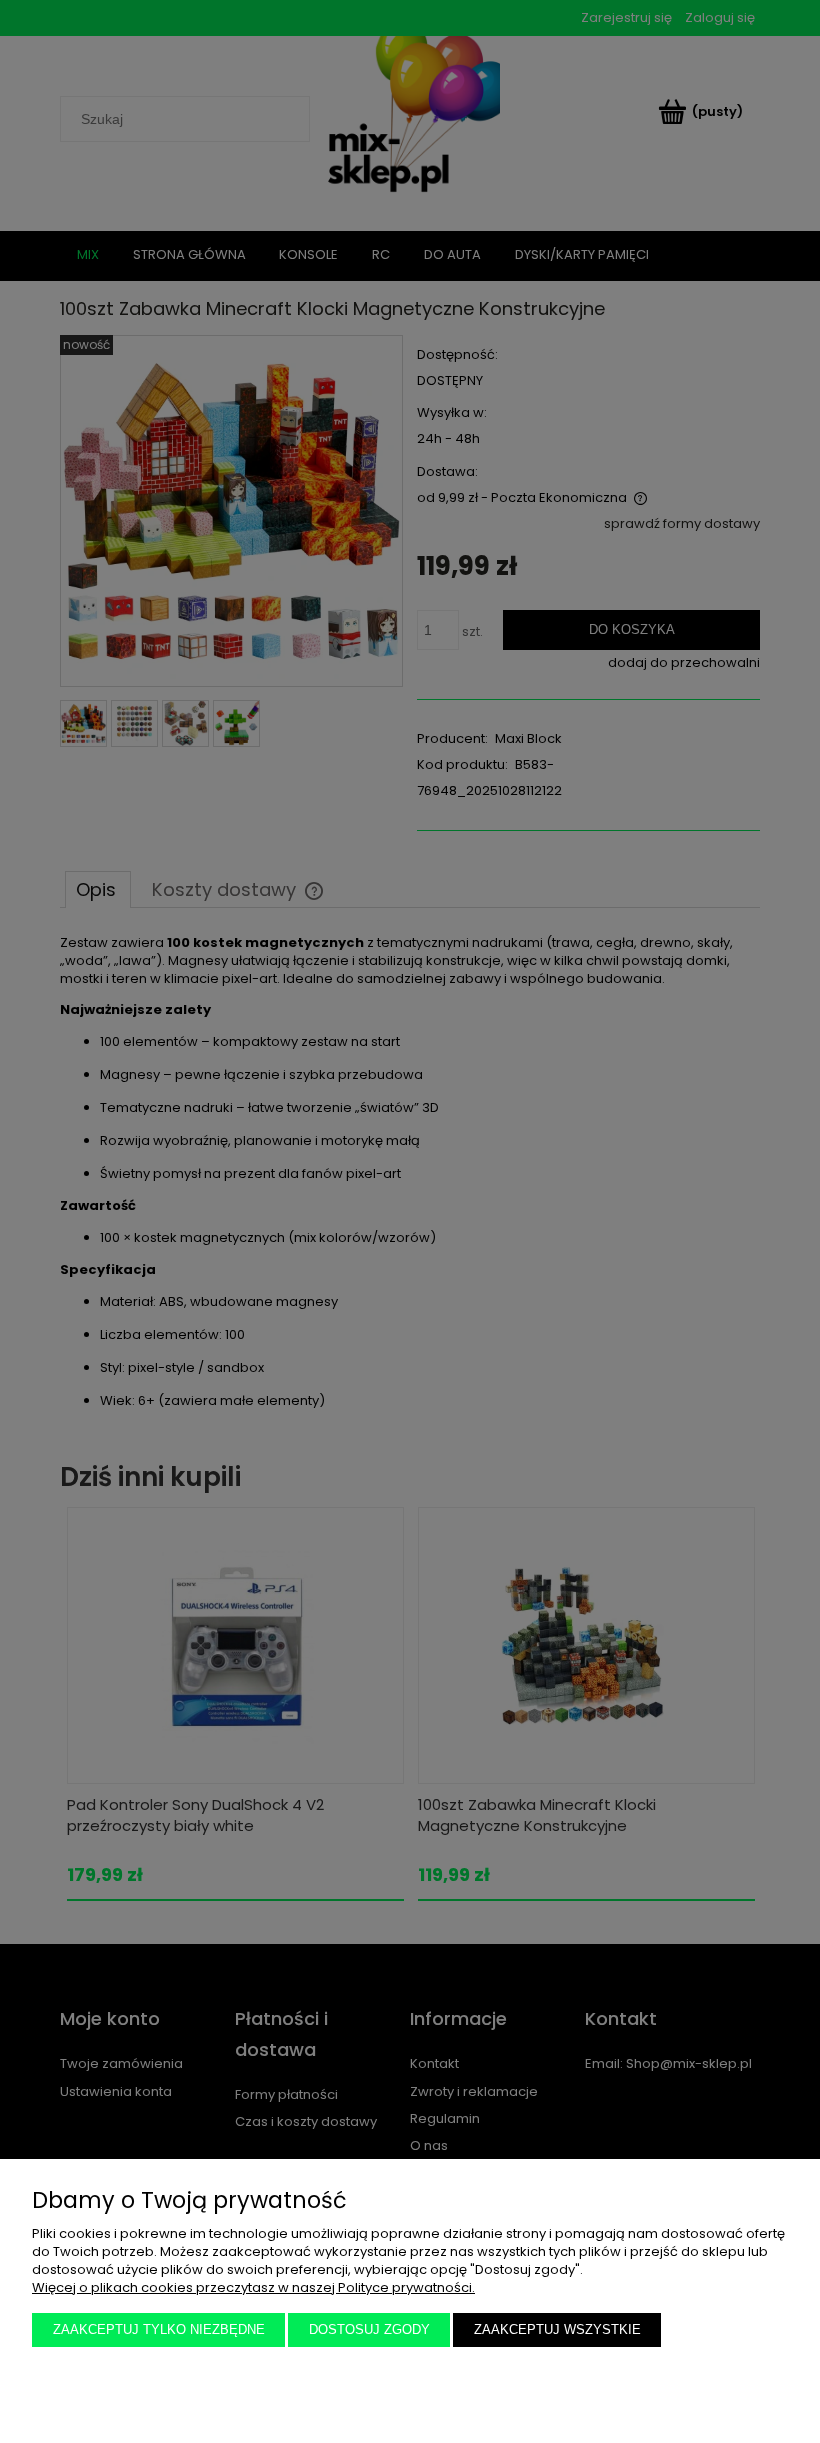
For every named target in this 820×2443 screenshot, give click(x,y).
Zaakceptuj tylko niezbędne (159, 2329)
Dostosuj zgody (369, 2329)
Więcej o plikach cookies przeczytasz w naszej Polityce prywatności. (253, 2287)
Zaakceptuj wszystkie (557, 2329)
